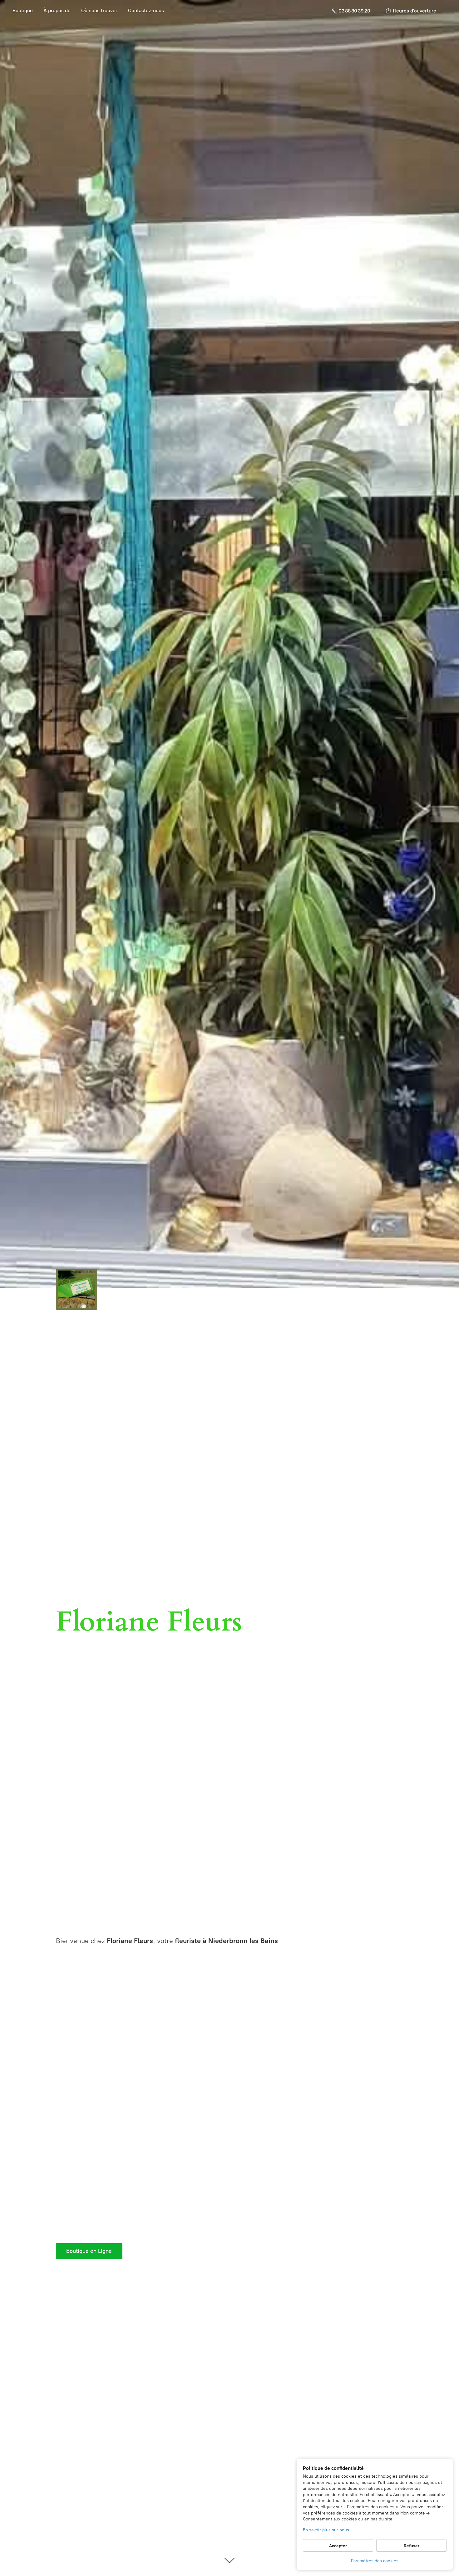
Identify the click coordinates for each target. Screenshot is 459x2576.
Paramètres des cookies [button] (375, 2561)
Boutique (23, 10)
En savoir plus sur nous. (327, 2530)
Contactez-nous (146, 10)
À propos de (57, 10)
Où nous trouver (99, 10)
